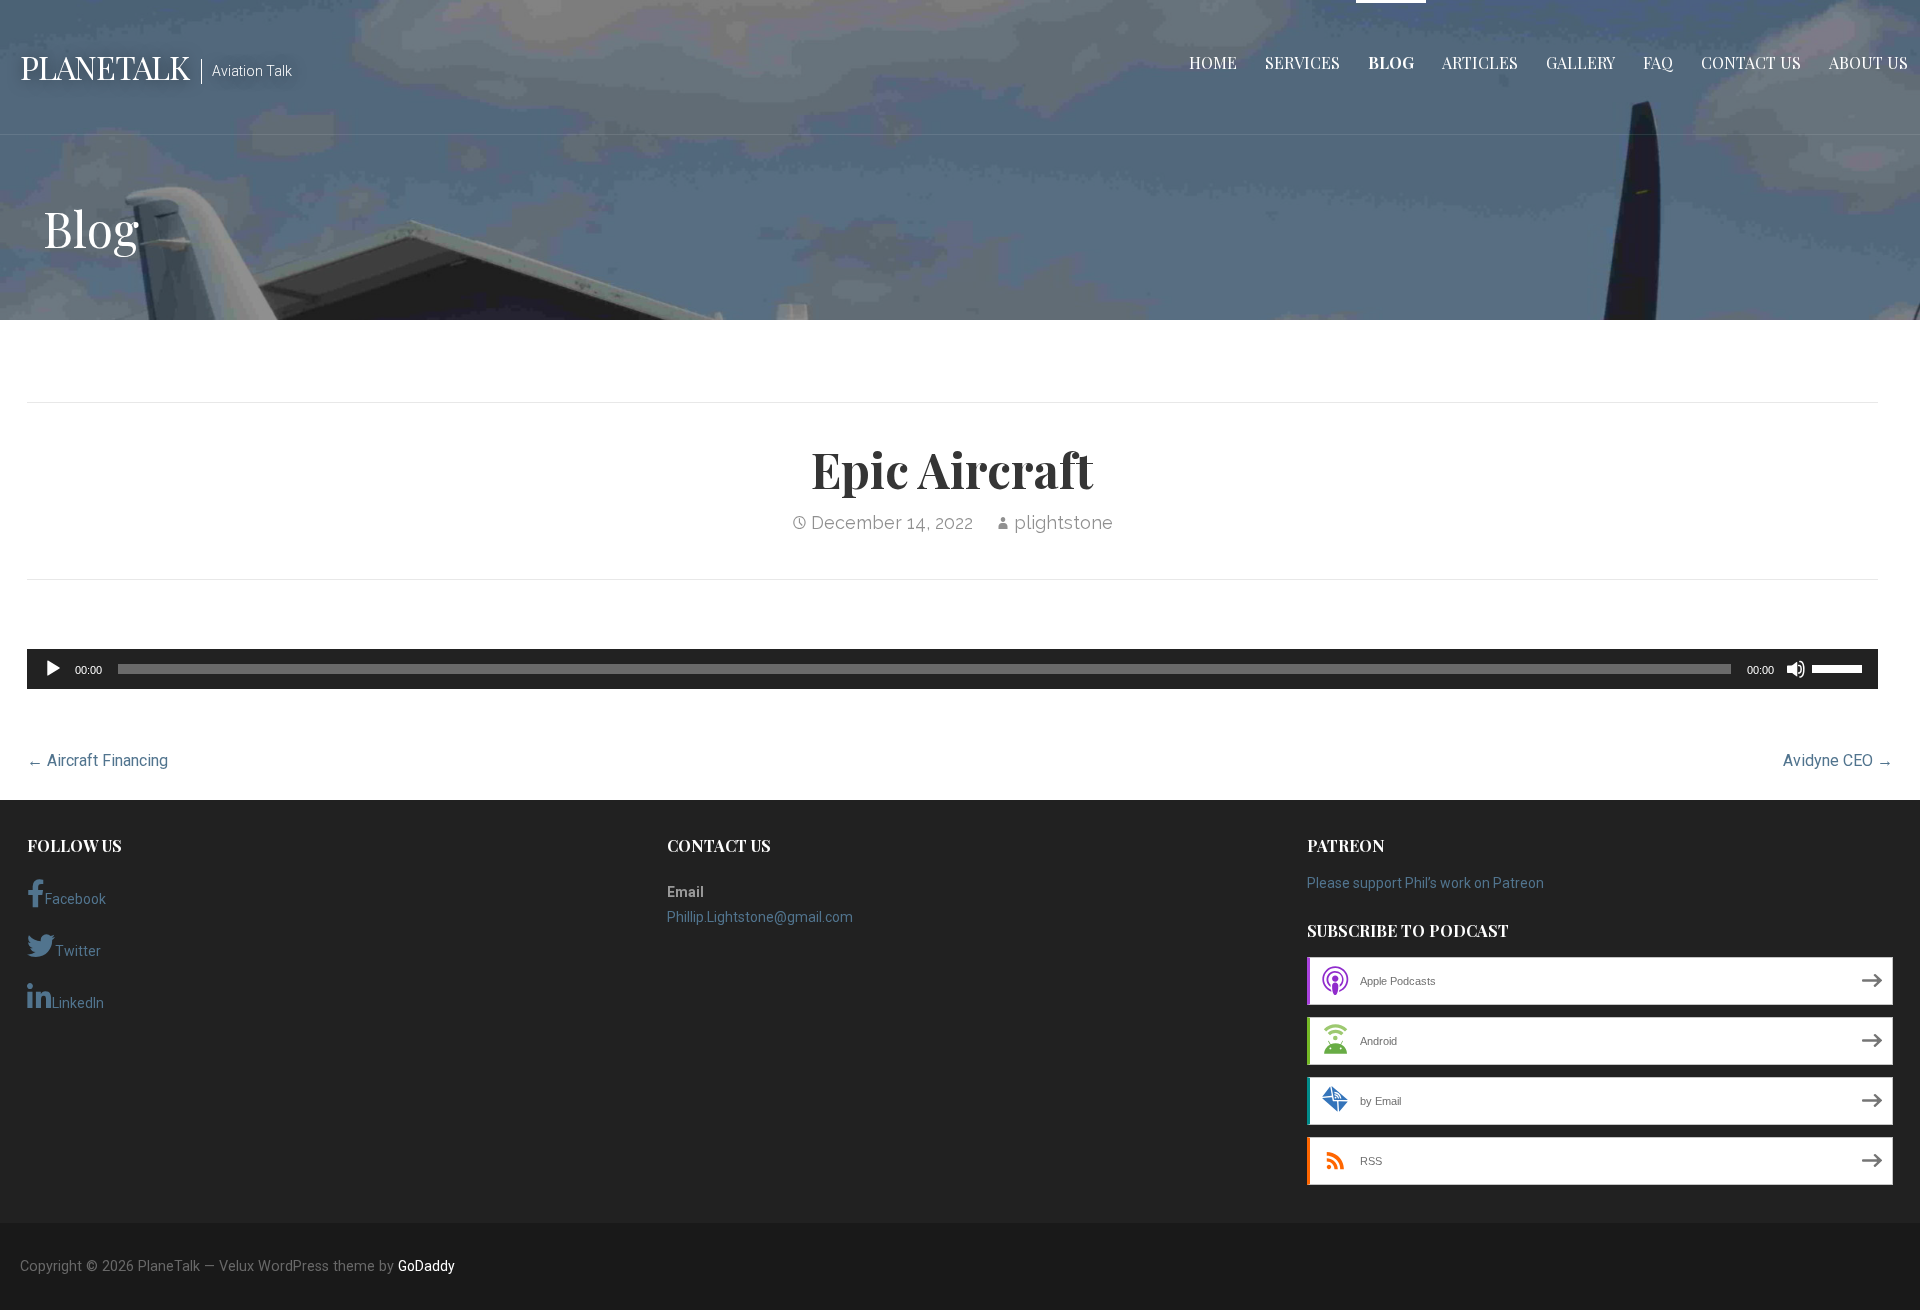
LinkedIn (78, 1003)
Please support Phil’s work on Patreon (1425, 883)
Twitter (78, 951)
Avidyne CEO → (1838, 760)
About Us (1868, 62)
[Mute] (1796, 669)
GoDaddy (426, 1266)
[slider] (1840, 667)
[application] (953, 669)
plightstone (1063, 522)
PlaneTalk (104, 66)
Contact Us (1751, 62)
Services (1302, 62)
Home (1213, 62)
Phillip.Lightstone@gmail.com (760, 917)
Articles (1480, 62)
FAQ (1658, 62)
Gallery (1580, 62)
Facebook (75, 899)
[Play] (53, 669)
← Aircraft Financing (97, 760)
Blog (1391, 62)
